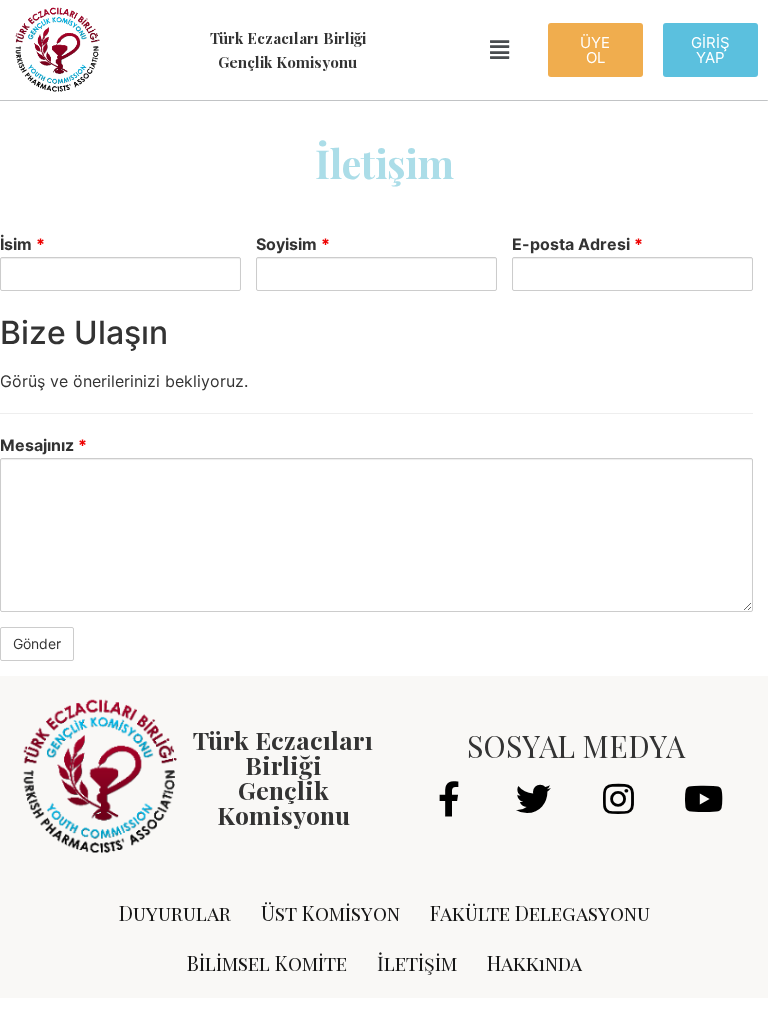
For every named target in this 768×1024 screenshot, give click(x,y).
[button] (595, 50)
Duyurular (175, 912)
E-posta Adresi (577, 244)
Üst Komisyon (330, 912)
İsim (22, 244)
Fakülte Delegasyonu (540, 912)
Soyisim (293, 244)
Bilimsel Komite (267, 962)
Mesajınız (43, 445)
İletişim (417, 962)
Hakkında (534, 962)
